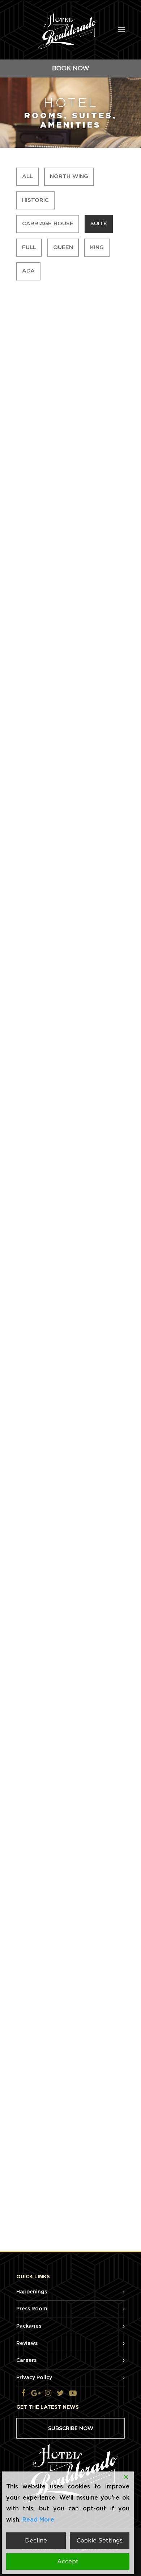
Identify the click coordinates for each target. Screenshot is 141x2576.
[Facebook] (23, 2394)
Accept (68, 2562)
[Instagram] (48, 2394)
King (97, 247)
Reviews (27, 2344)
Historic (35, 200)
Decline (36, 2541)
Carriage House (48, 224)
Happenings (32, 2292)
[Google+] (36, 2394)
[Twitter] (60, 2394)
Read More (38, 2520)
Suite (99, 224)
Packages (29, 2326)
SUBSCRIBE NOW (71, 2428)
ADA (28, 271)
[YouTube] (73, 2394)
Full (29, 247)
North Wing (69, 176)
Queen (63, 247)
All (27, 176)
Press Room (32, 2309)
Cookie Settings (100, 2541)
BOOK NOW (71, 68)
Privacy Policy (34, 2378)
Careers (26, 2360)
